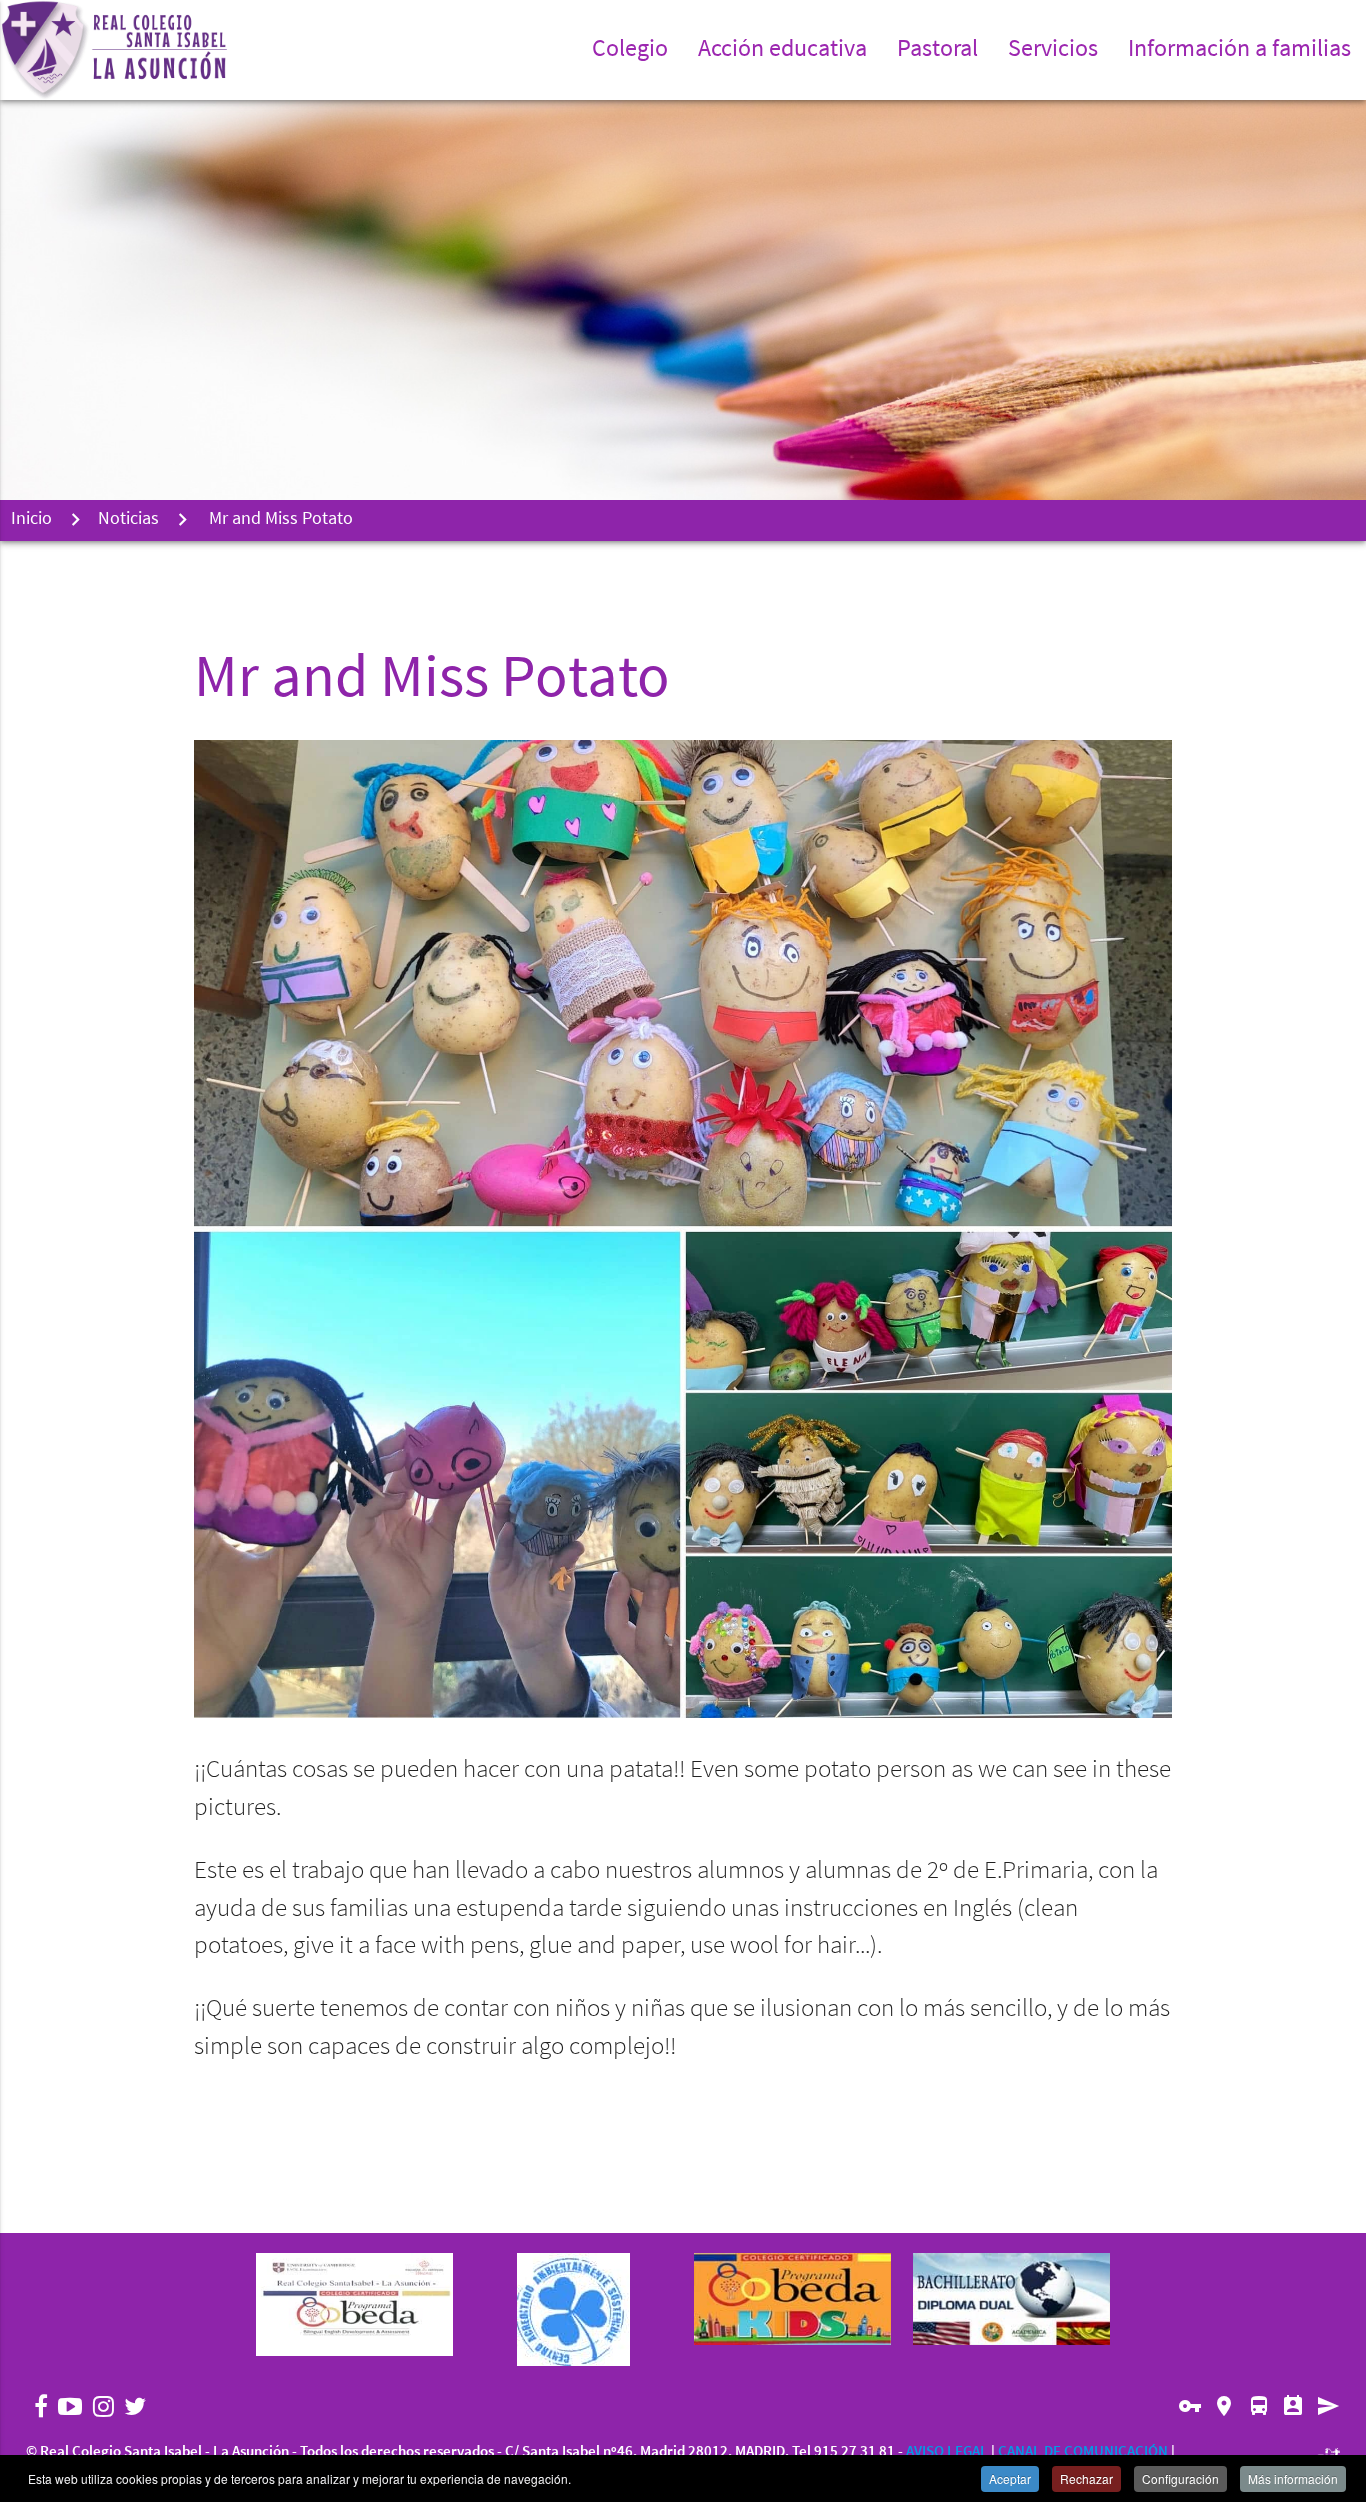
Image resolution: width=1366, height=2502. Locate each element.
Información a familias (1239, 50)
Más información (1293, 2478)
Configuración (1180, 2478)
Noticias (128, 520)
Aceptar (1010, 2478)
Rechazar (1086, 2478)
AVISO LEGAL (947, 2452)
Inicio (31, 520)
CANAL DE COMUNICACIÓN (1083, 2452)
